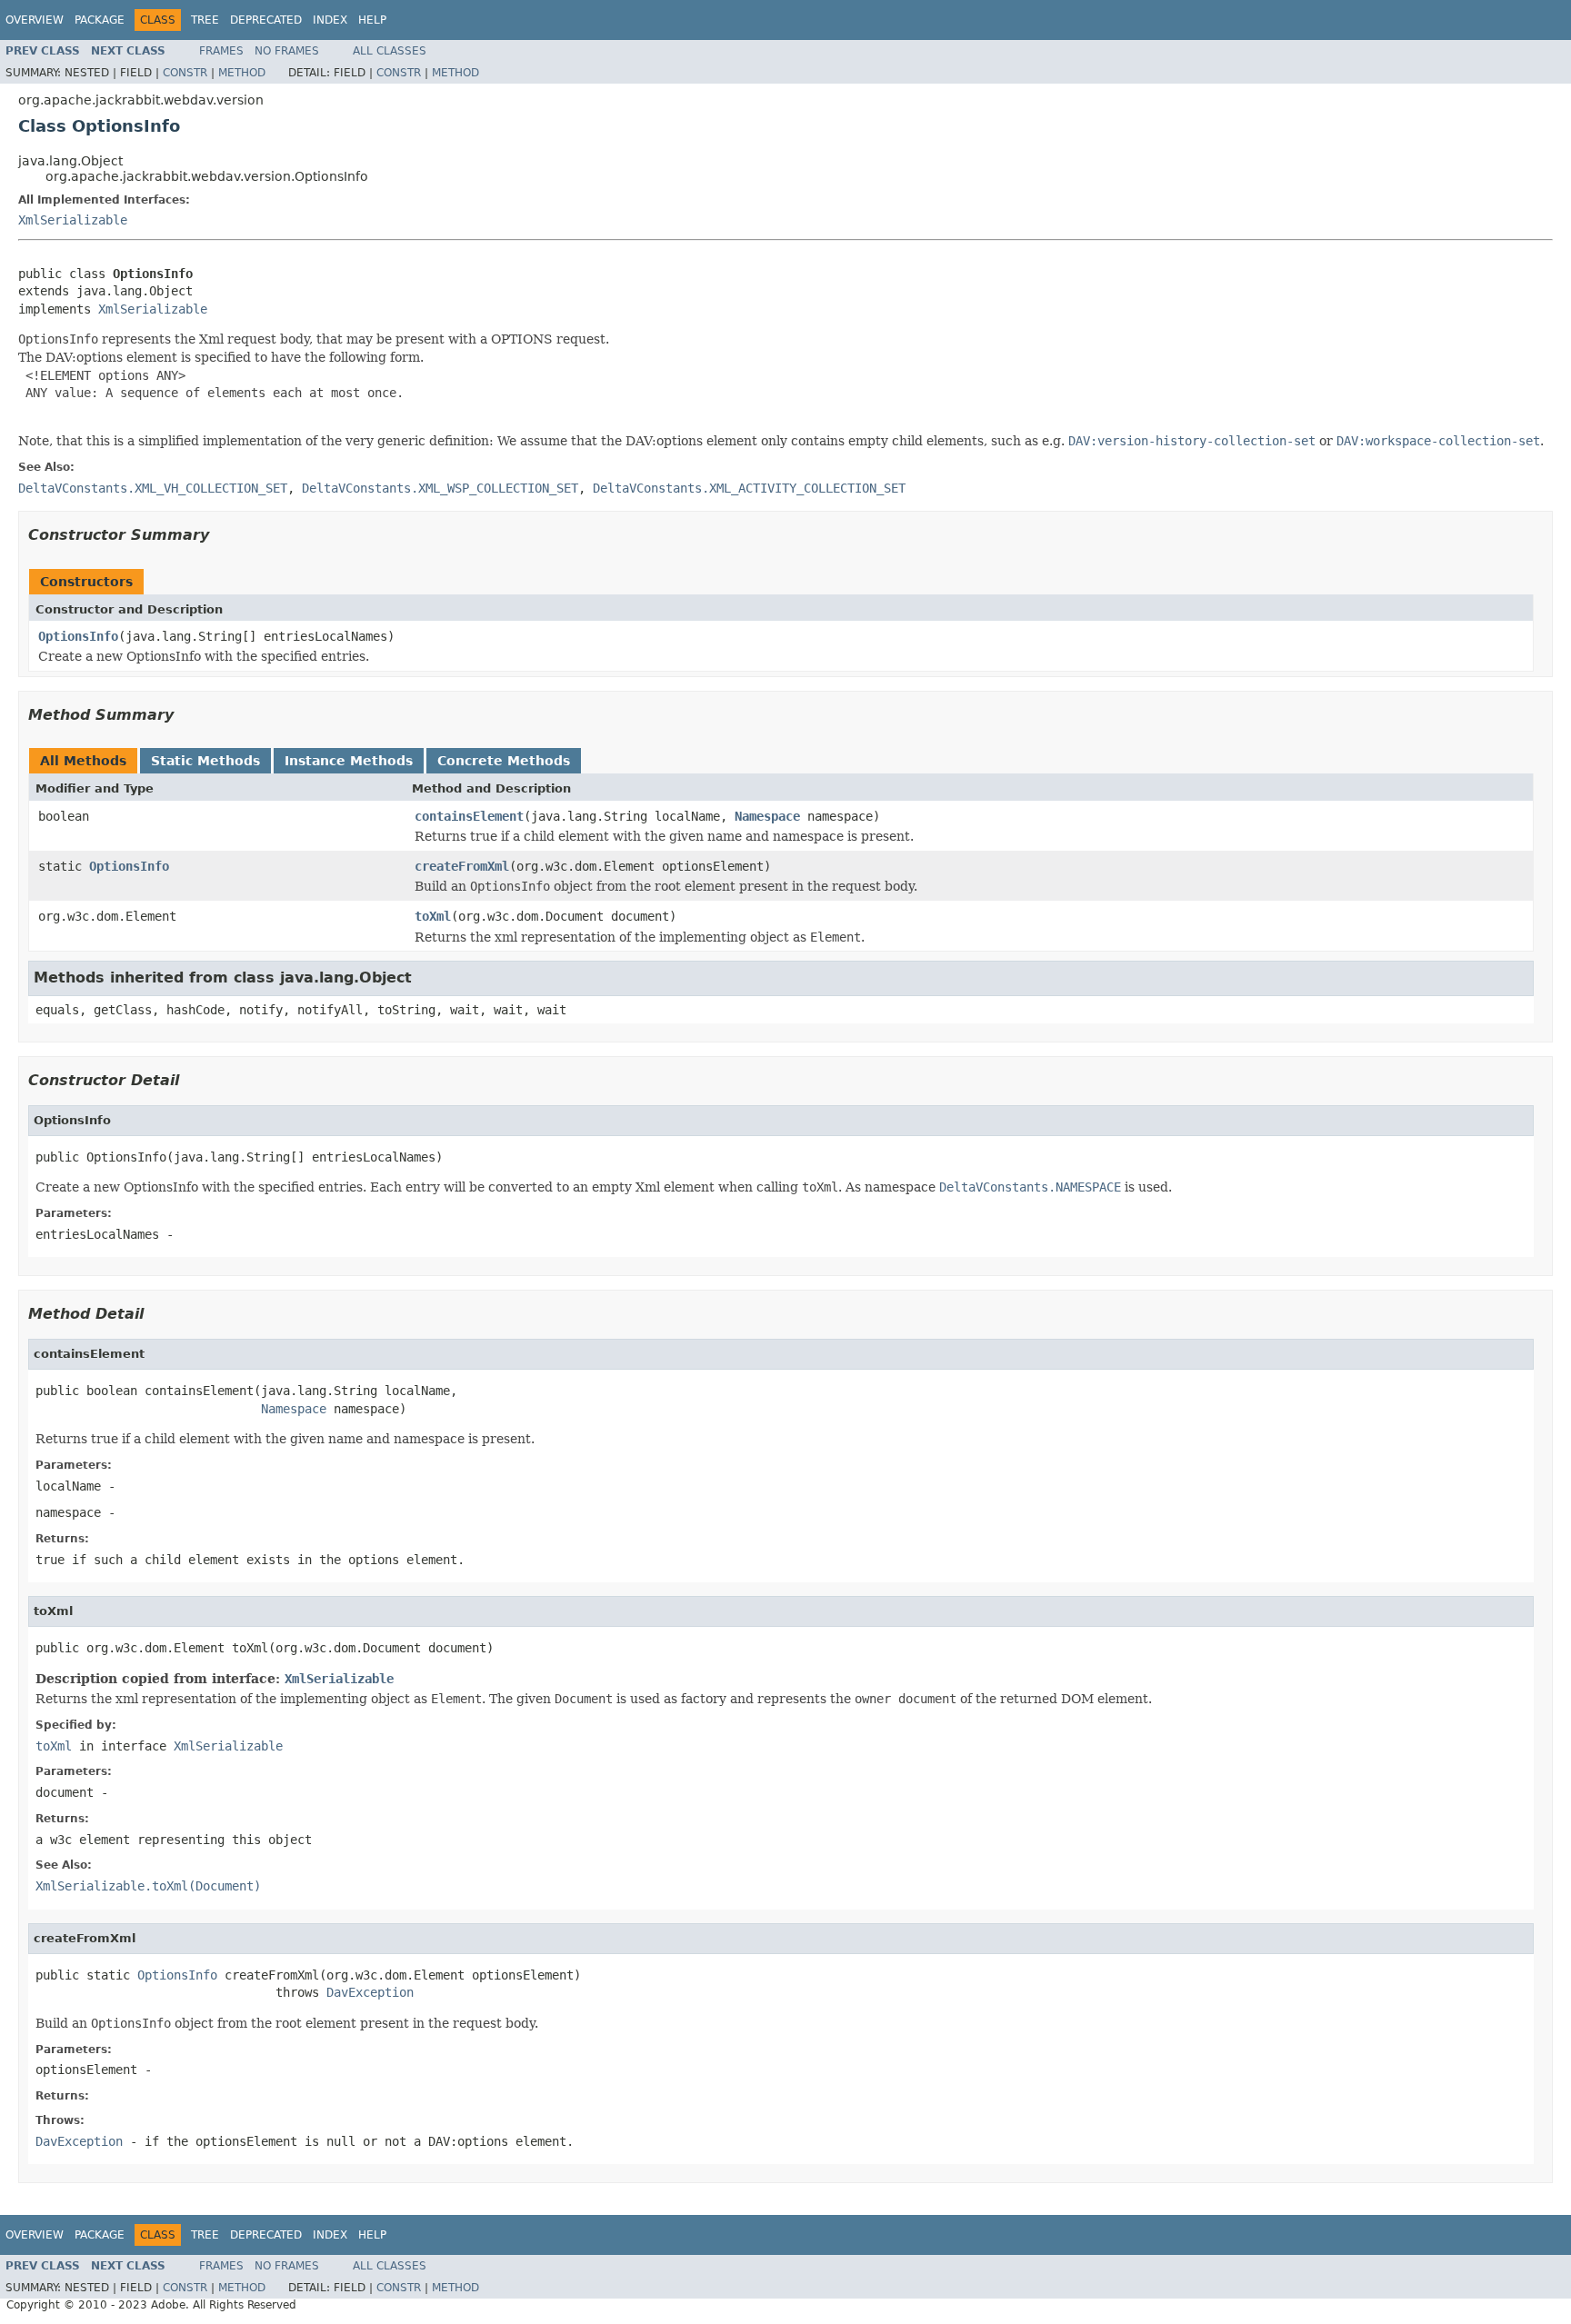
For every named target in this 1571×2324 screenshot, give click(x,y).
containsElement (469, 816)
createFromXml (462, 866)
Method (242, 73)
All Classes (390, 51)
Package (100, 20)
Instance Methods (349, 761)
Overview (35, 20)
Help (372, 20)
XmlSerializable (73, 220)
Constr (185, 73)
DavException (370, 1992)
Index (330, 20)
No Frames (287, 51)
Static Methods (205, 761)
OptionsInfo (78, 636)
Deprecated (266, 20)
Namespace (767, 816)
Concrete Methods (504, 761)
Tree (205, 20)
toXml (433, 916)
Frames (221, 51)
